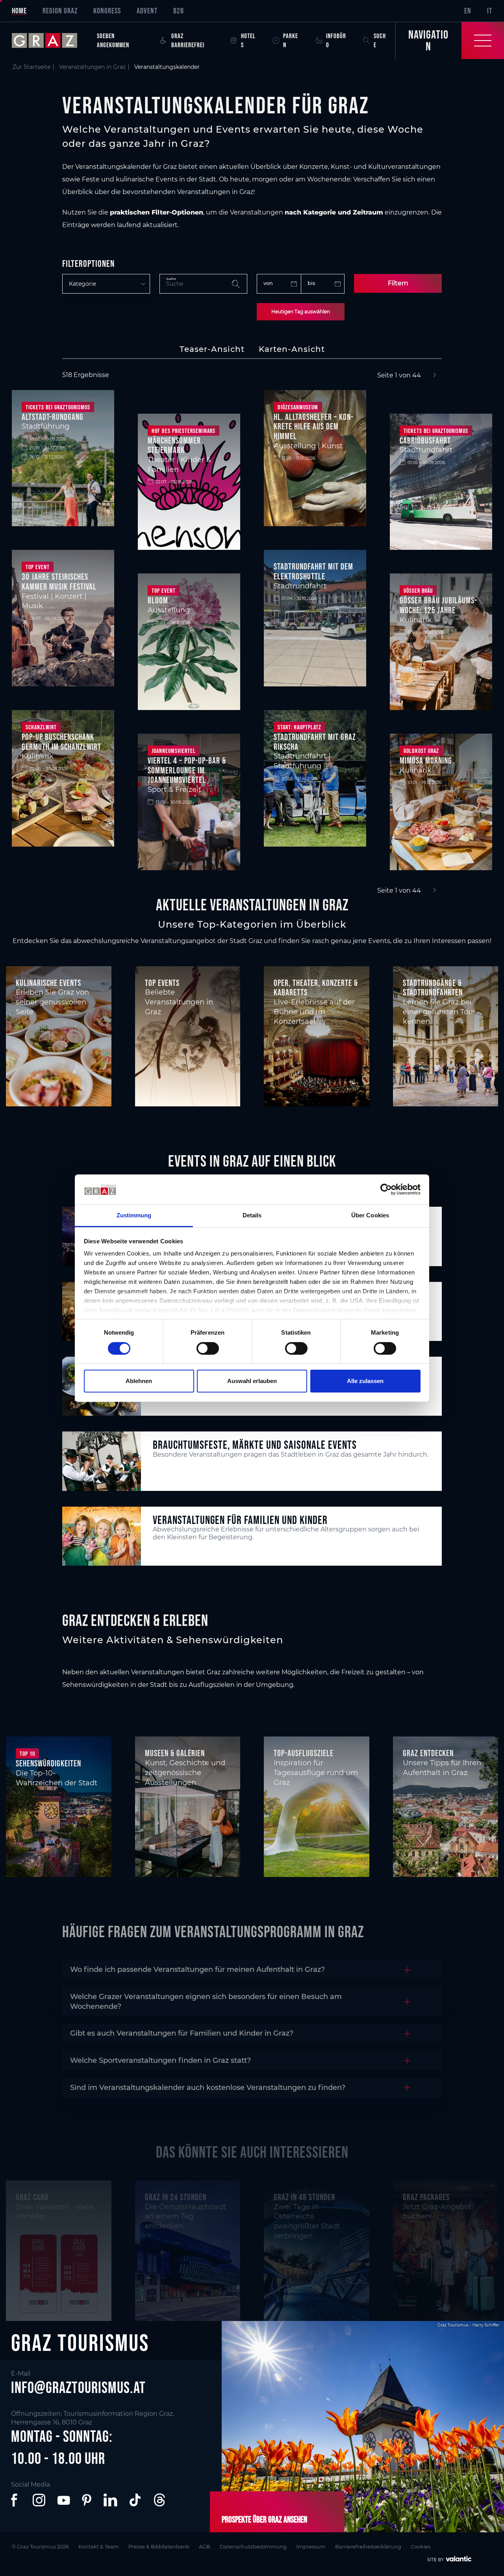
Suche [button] (380, 40)
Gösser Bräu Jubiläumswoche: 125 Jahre (438, 605)
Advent (147, 11)
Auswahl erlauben (252, 1381)
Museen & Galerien (175, 1753)
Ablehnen (139, 1381)
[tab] (212, 349)
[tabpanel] (252, 633)
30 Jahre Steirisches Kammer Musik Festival (59, 582)
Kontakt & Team (99, 2547)
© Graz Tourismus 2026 (40, 2547)
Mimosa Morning (426, 760)
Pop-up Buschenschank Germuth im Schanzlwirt (61, 742)
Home (19, 11)
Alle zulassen (365, 1381)
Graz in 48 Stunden (304, 2197)
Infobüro (336, 40)
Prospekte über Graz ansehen (264, 2519)
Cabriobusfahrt (425, 440)
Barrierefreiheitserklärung (368, 2547)
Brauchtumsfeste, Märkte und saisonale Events (255, 1445)
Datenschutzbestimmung (253, 2547)
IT (490, 11)
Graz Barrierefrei (188, 40)
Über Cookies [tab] (370, 1215)
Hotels (248, 40)
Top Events (162, 983)
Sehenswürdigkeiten (48, 1763)
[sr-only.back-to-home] (50, 41)
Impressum (311, 2547)
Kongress (107, 11)
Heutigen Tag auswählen (301, 312)
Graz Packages (426, 2197)
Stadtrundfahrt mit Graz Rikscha (315, 742)
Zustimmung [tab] (134, 1215)
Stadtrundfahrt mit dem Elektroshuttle (313, 571)
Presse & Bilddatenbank (159, 2547)
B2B (179, 11)
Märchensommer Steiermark (174, 445)
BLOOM (158, 600)
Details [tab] (252, 1215)
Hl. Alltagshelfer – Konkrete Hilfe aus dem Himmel (313, 426)
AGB (205, 2547)
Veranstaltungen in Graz (92, 67)
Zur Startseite (31, 67)
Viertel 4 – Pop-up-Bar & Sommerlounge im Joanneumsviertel (187, 770)
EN (468, 11)
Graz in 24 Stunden (176, 2197)
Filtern (398, 283)
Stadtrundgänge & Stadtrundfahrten (433, 988)
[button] (16, 2500)
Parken (291, 40)
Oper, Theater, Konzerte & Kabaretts (316, 988)
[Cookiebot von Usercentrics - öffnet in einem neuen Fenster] (386, 1189)
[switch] (208, 1348)
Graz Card (32, 2197)
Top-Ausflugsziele (304, 1753)
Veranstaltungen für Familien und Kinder (240, 1520)
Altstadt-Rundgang (53, 417)
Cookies (421, 2547)
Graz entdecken (428, 1753)
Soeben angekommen (113, 40)
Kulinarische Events (48, 983)
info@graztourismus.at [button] (78, 2387)
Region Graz (60, 11)
